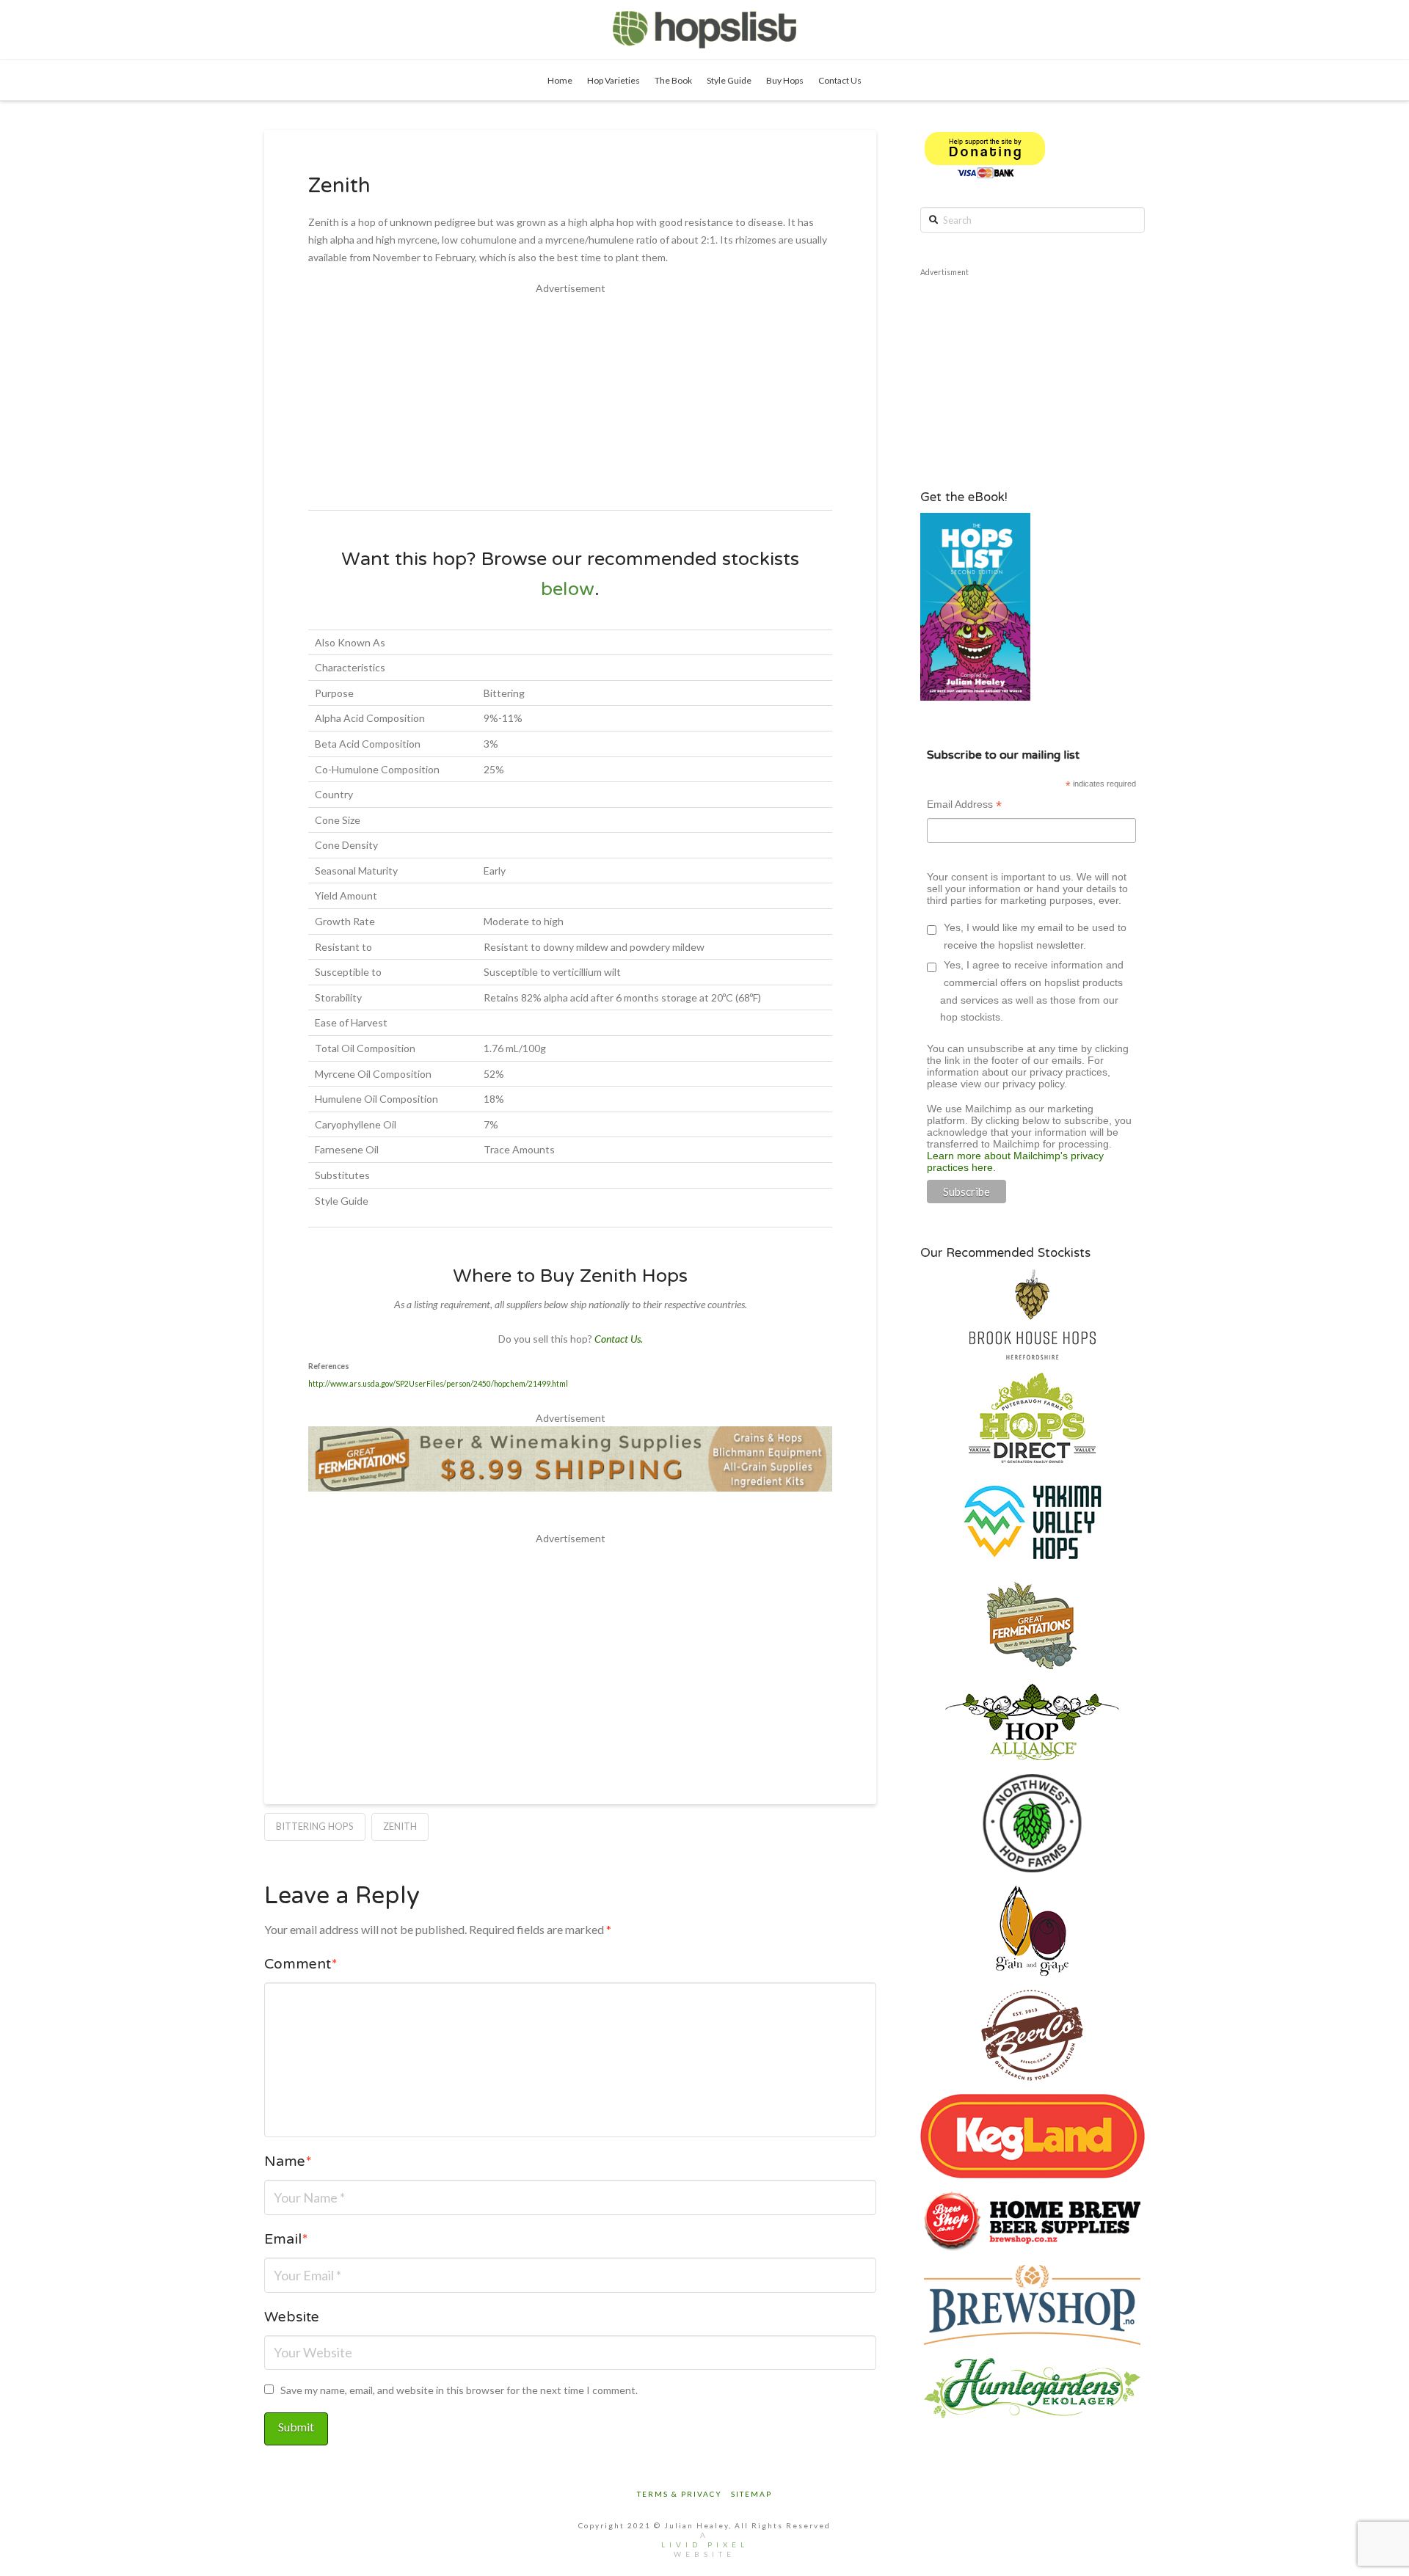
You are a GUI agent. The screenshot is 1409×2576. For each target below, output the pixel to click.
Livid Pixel (705, 2544)
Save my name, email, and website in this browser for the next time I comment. (459, 2390)
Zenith (400, 1826)
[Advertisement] (570, 400)
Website (292, 2319)
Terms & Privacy (680, 2494)
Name (288, 2163)
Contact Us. (619, 1339)
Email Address (964, 806)
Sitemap (751, 2494)
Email (286, 2241)
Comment (301, 1966)
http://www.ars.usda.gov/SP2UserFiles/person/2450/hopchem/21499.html (438, 1384)
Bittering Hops (315, 1826)
